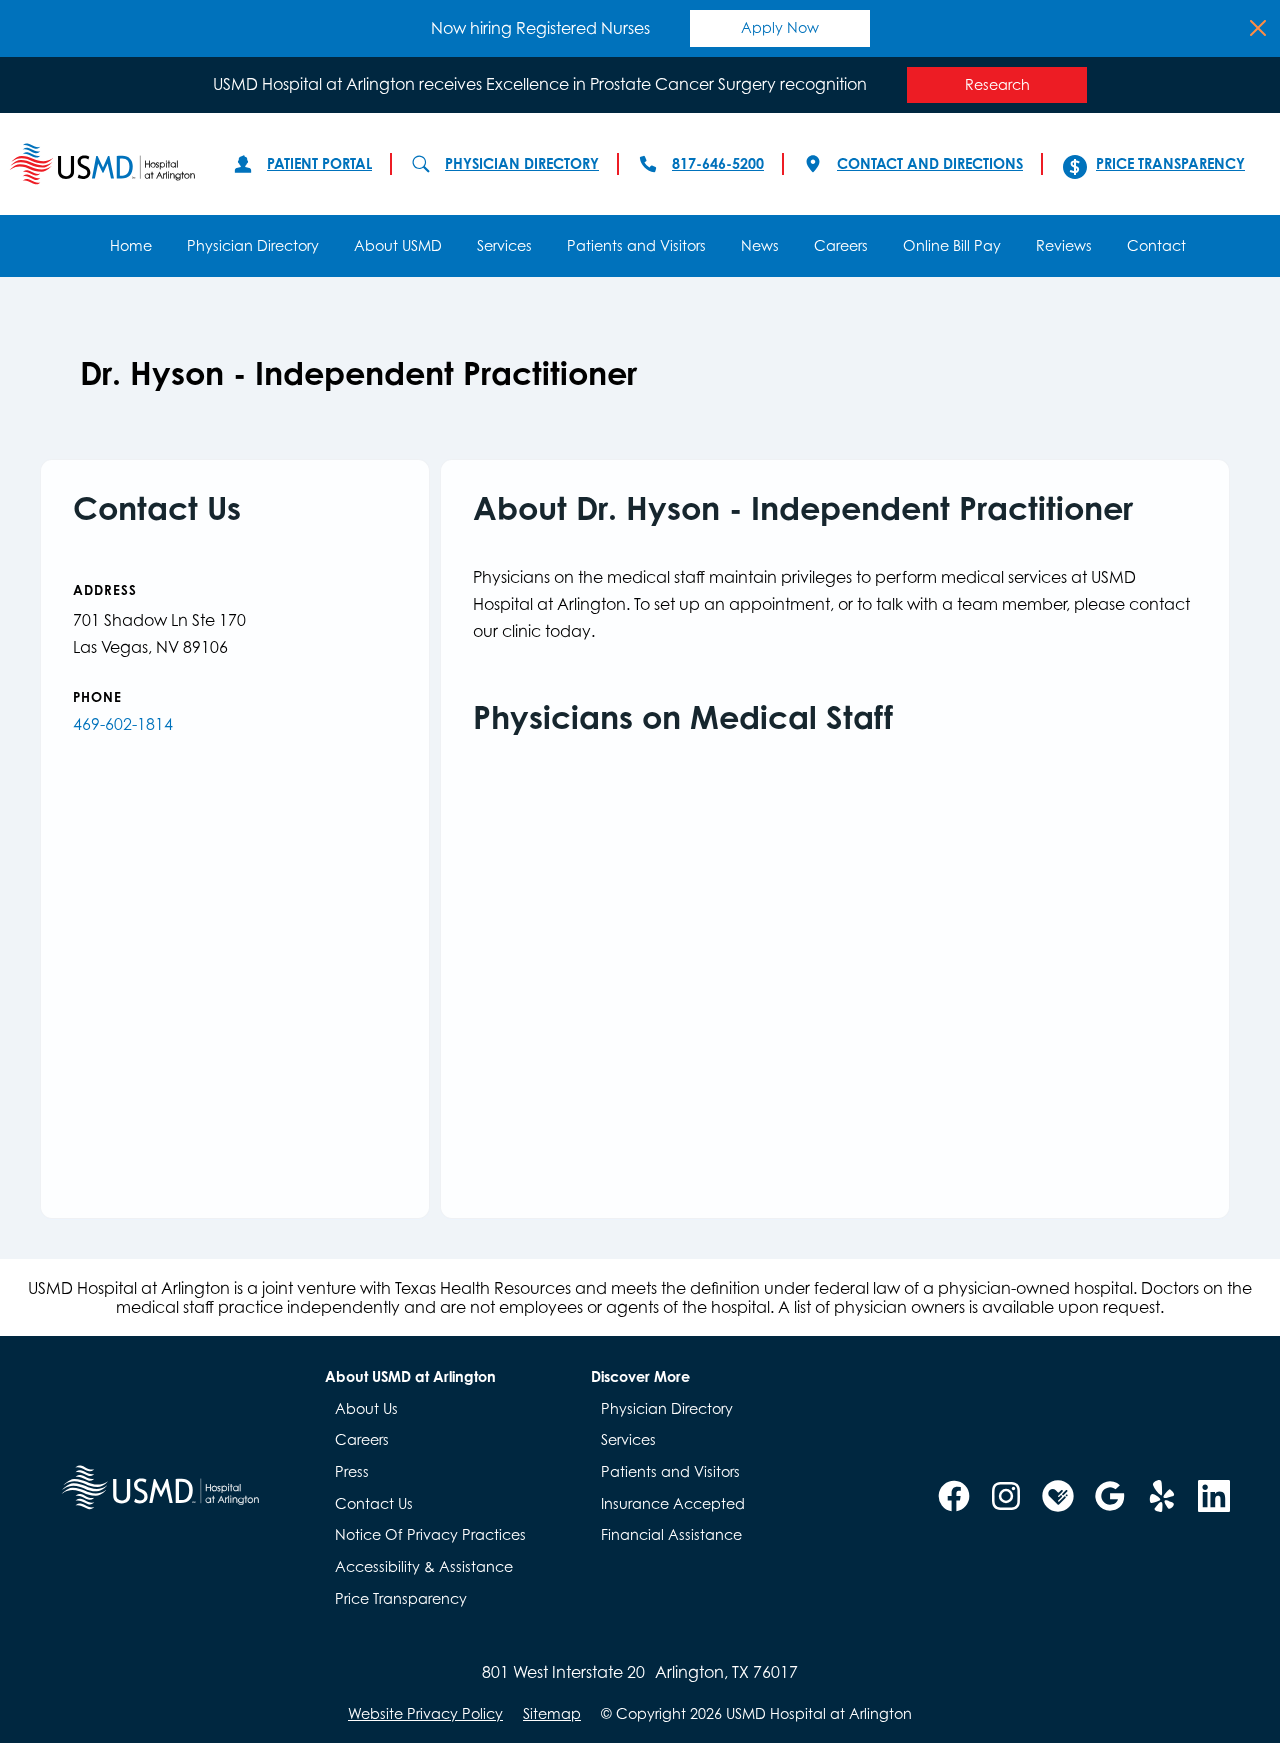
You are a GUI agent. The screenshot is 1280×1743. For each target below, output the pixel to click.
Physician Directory (522, 163)
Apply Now (780, 27)
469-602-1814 (123, 724)
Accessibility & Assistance (424, 1566)
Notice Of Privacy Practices (430, 1534)
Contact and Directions (930, 163)
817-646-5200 (718, 163)
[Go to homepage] (102, 164)
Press (352, 1471)
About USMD (398, 245)
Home (131, 245)
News (760, 245)
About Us (366, 1408)
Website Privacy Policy (425, 1714)
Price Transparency (1170, 163)
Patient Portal (319, 163)
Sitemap (552, 1714)
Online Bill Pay (952, 245)
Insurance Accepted (673, 1503)
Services (504, 245)
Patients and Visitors (636, 245)
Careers (841, 245)
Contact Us (374, 1503)
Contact (1156, 245)
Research (997, 84)
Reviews (1064, 245)
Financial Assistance (671, 1534)
